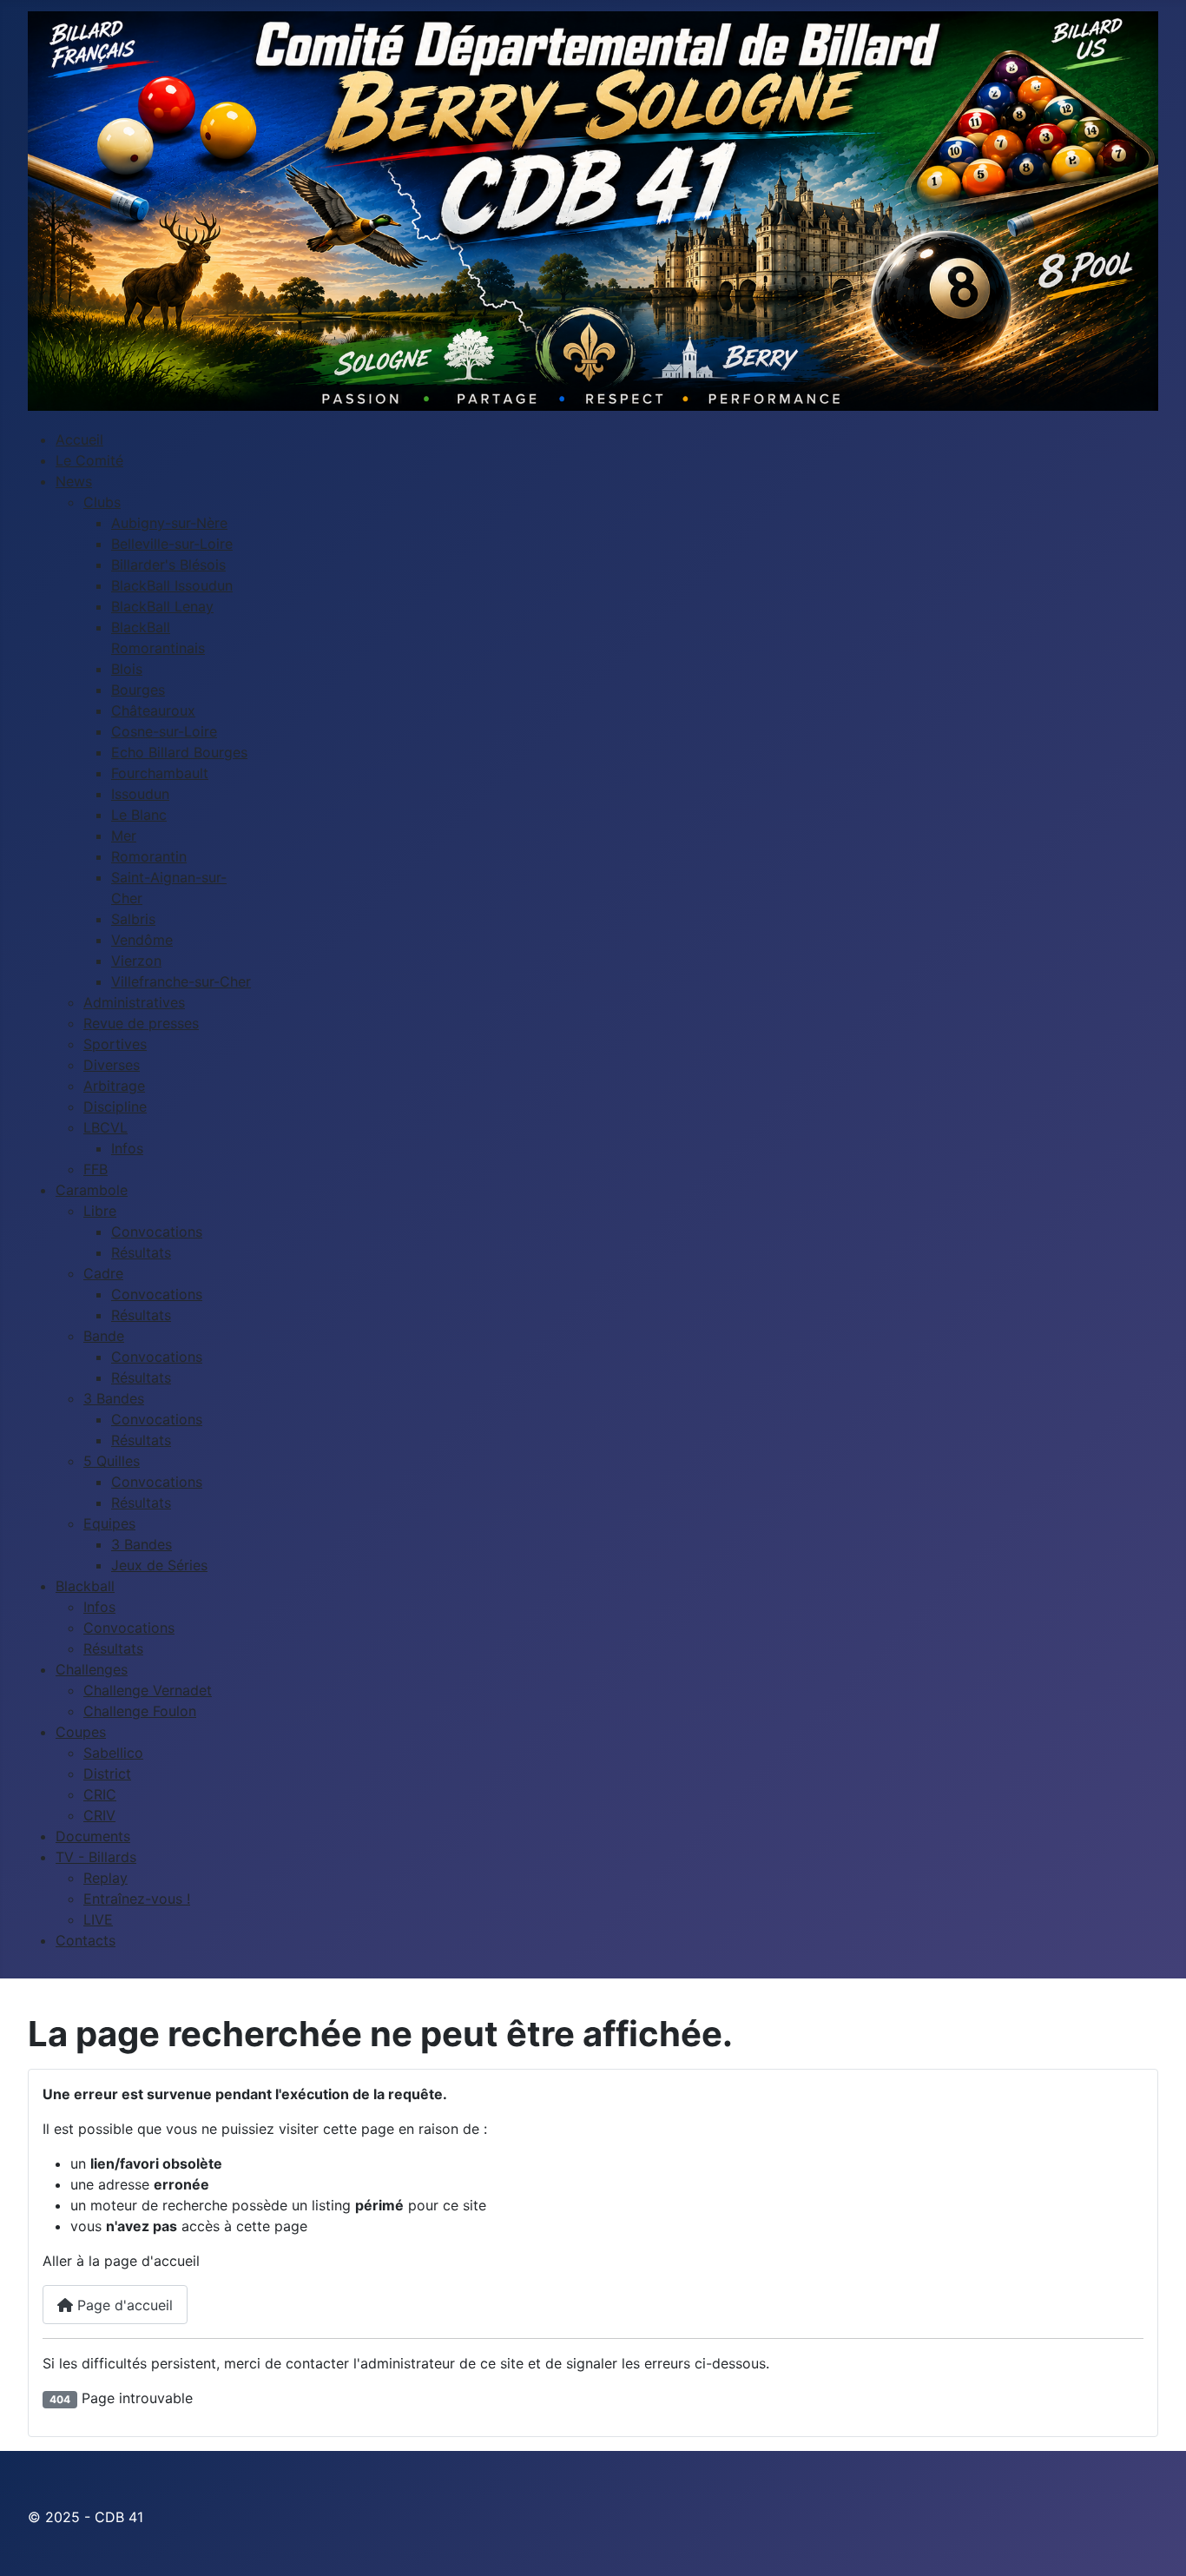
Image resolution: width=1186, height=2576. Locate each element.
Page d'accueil (123, 2305)
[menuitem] (79, 439)
